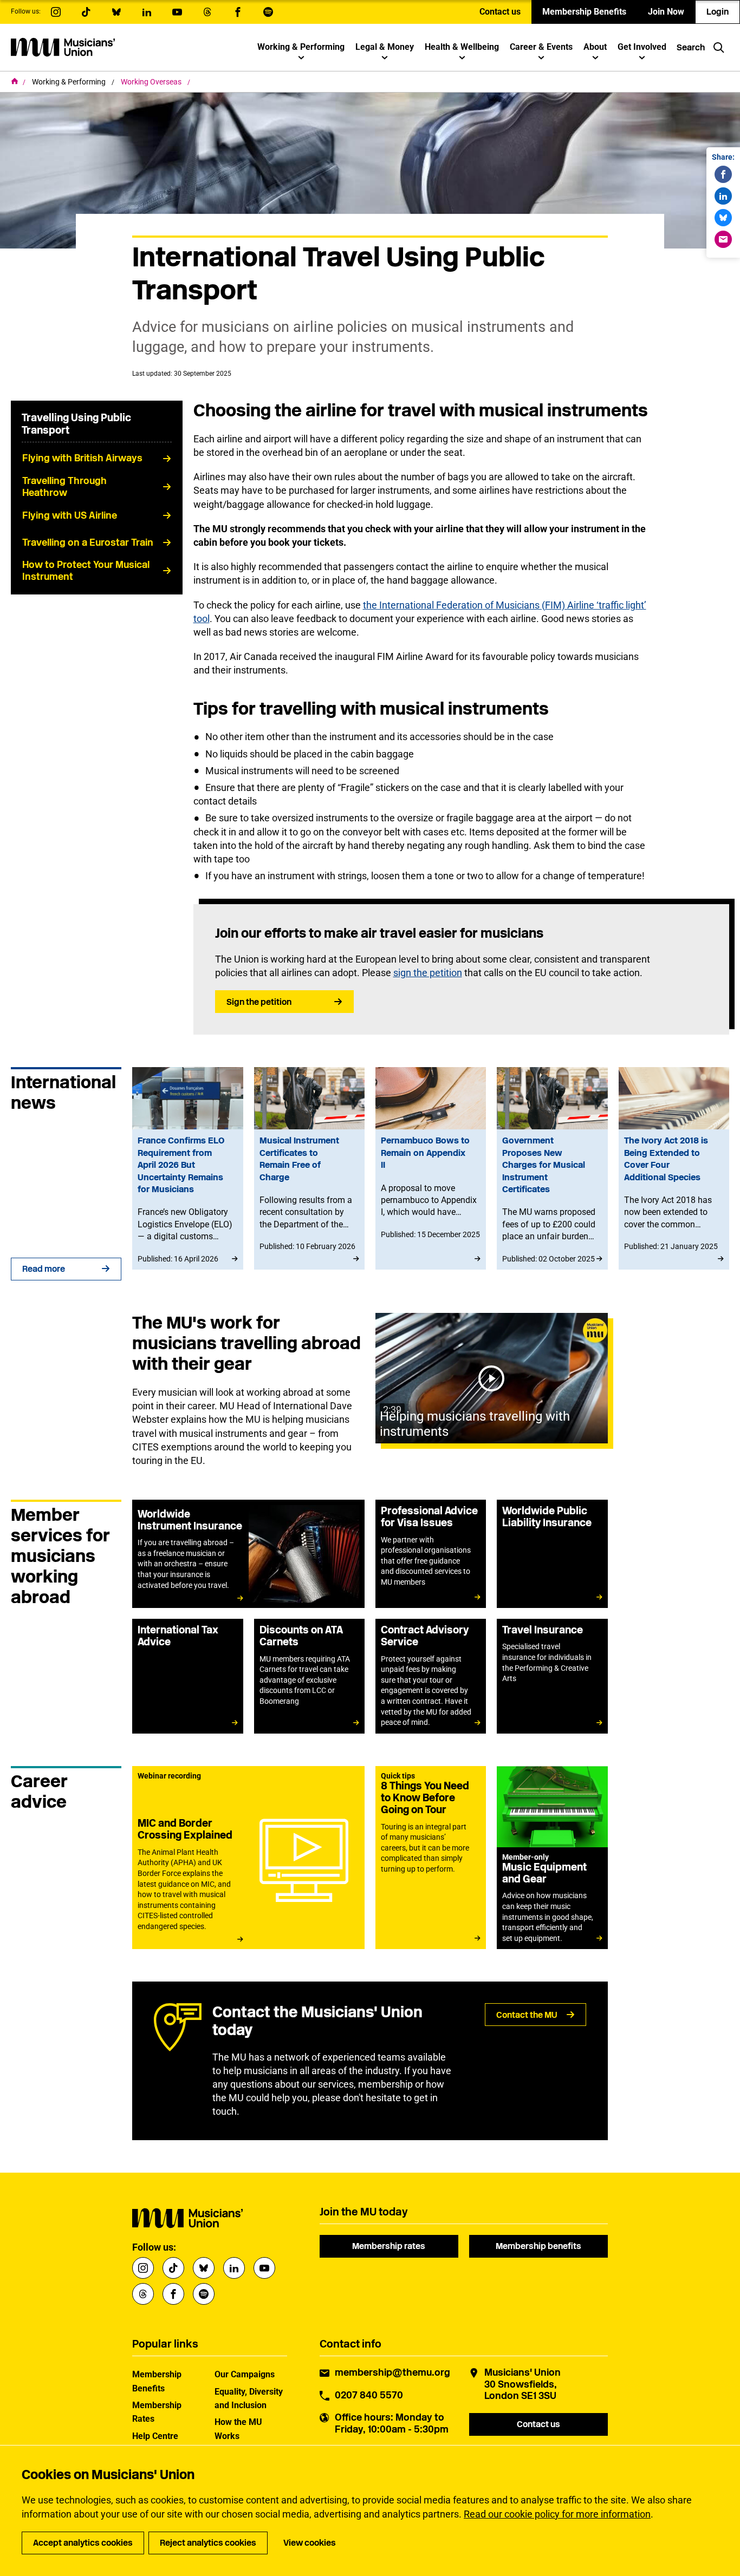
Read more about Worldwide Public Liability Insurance (552, 1554)
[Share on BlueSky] (723, 218)
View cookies (310, 2543)
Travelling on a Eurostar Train (88, 542)
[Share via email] (723, 239)
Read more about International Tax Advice (187, 1676)
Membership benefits (538, 2246)
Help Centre (155, 2436)
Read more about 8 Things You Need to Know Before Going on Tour (431, 1858)
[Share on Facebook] (723, 174)
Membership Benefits (584, 12)
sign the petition (428, 973)
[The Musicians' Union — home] (63, 47)
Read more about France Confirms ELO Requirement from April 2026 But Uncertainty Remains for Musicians (187, 1168)
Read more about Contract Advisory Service (431, 1676)
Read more (44, 1269)
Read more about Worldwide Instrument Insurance (248, 1554)
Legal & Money (385, 47)
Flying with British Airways (82, 458)
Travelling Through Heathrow (64, 487)
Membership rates (389, 2246)
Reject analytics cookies (208, 2543)
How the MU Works (238, 2429)
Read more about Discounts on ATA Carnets (309, 1676)
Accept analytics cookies (83, 2543)
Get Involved (642, 47)
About (595, 47)
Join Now (666, 12)
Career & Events (541, 47)
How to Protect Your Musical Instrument (86, 571)
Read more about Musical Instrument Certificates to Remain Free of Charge (309, 1168)
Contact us (500, 12)
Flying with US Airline (70, 515)
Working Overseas (152, 82)
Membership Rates (157, 2412)
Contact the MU (527, 2015)
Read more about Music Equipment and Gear (552, 1858)
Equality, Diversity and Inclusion (249, 2398)
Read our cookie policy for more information (557, 2514)
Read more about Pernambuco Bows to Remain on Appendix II (431, 1168)
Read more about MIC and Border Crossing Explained (248, 1858)
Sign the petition (259, 1002)
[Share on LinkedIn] (723, 196)
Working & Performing (301, 47)
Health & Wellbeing (462, 47)
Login (718, 12)
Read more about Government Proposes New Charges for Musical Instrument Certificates (552, 1168)
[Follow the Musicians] (56, 12)
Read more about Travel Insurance (552, 1676)
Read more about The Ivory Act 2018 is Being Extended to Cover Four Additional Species (674, 1168)
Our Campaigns (245, 2374)
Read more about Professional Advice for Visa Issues (431, 1554)
